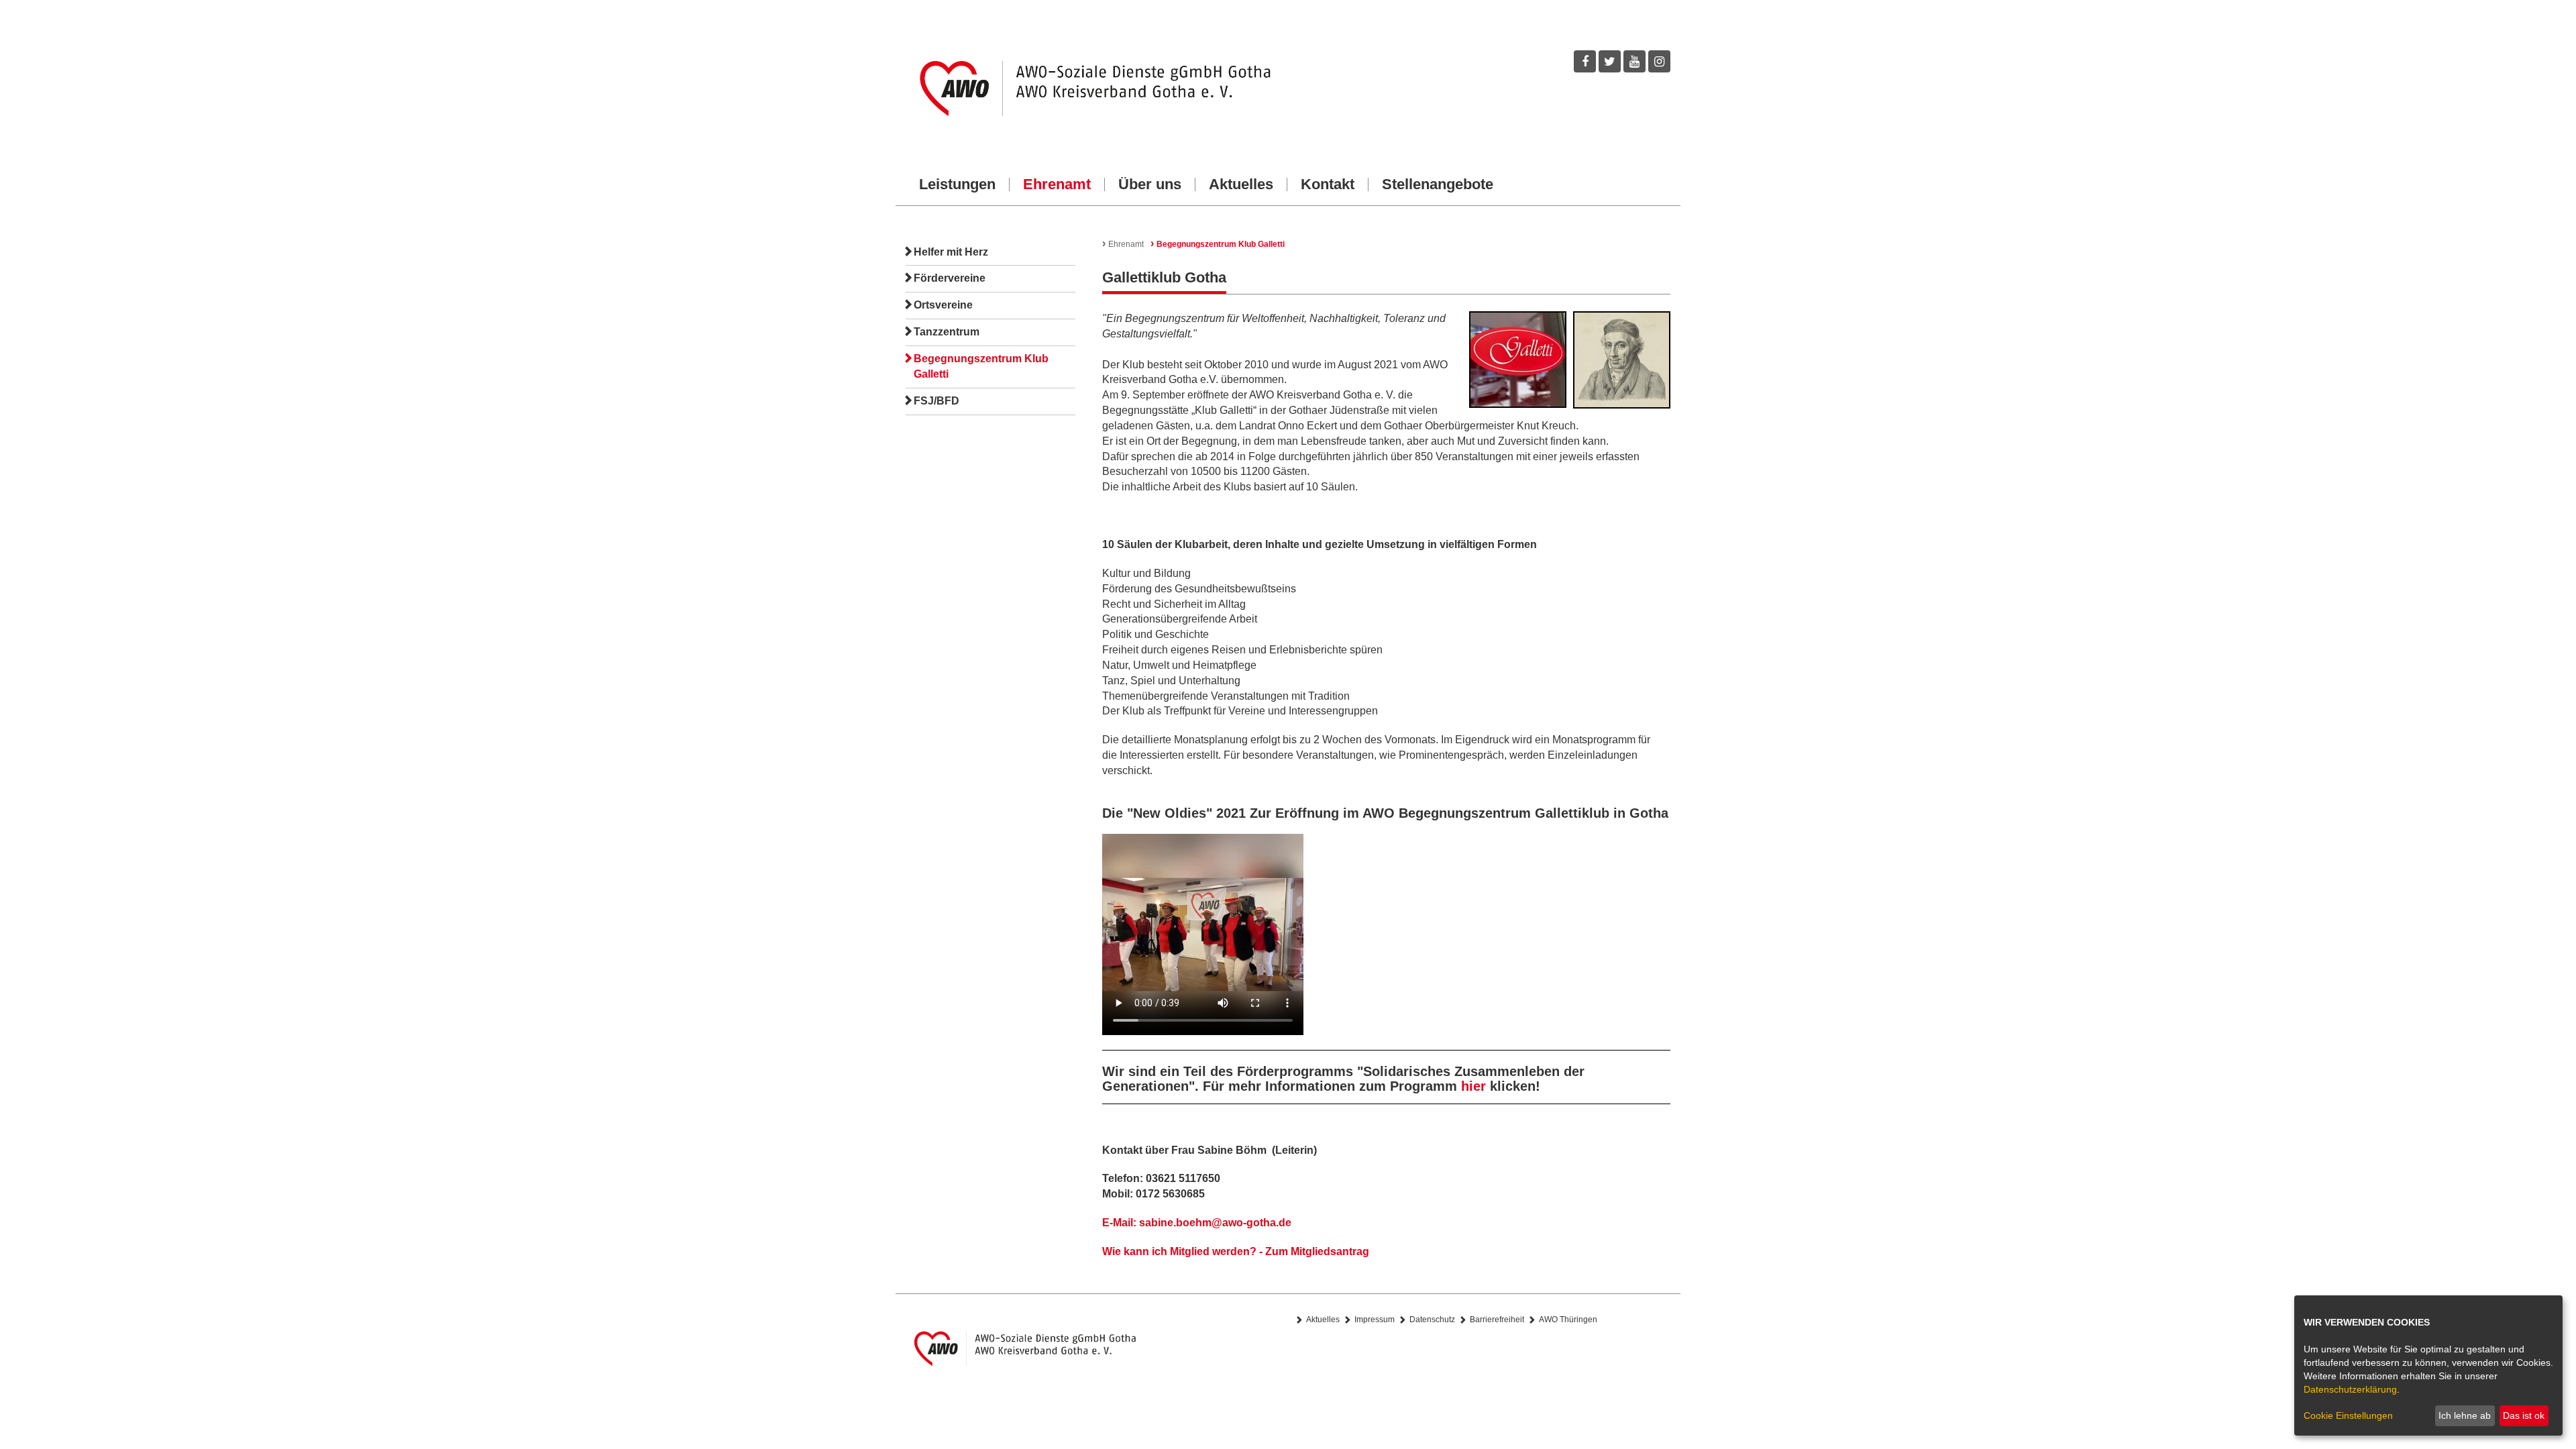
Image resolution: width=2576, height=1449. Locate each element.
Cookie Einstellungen (2348, 1415)
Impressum (1375, 1320)
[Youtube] (1634, 61)
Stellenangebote (1438, 184)
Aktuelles (1241, 184)
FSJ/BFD (936, 401)
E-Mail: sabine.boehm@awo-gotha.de (1197, 1223)
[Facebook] (1585, 61)
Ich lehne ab (2465, 1415)
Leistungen (957, 184)
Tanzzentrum (947, 332)
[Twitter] (1610, 61)
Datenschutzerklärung (2350, 1389)
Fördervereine (950, 278)
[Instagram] (1659, 61)
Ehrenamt (1057, 184)
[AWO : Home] (1092, 89)
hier (1473, 1086)
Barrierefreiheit (1497, 1320)
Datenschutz (1432, 1320)
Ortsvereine (943, 305)
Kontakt (1328, 184)
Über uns (1150, 184)
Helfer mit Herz (951, 252)
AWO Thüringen (1568, 1320)
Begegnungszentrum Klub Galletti (981, 366)
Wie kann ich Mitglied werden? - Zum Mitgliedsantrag (1236, 1251)
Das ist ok (2524, 1415)
